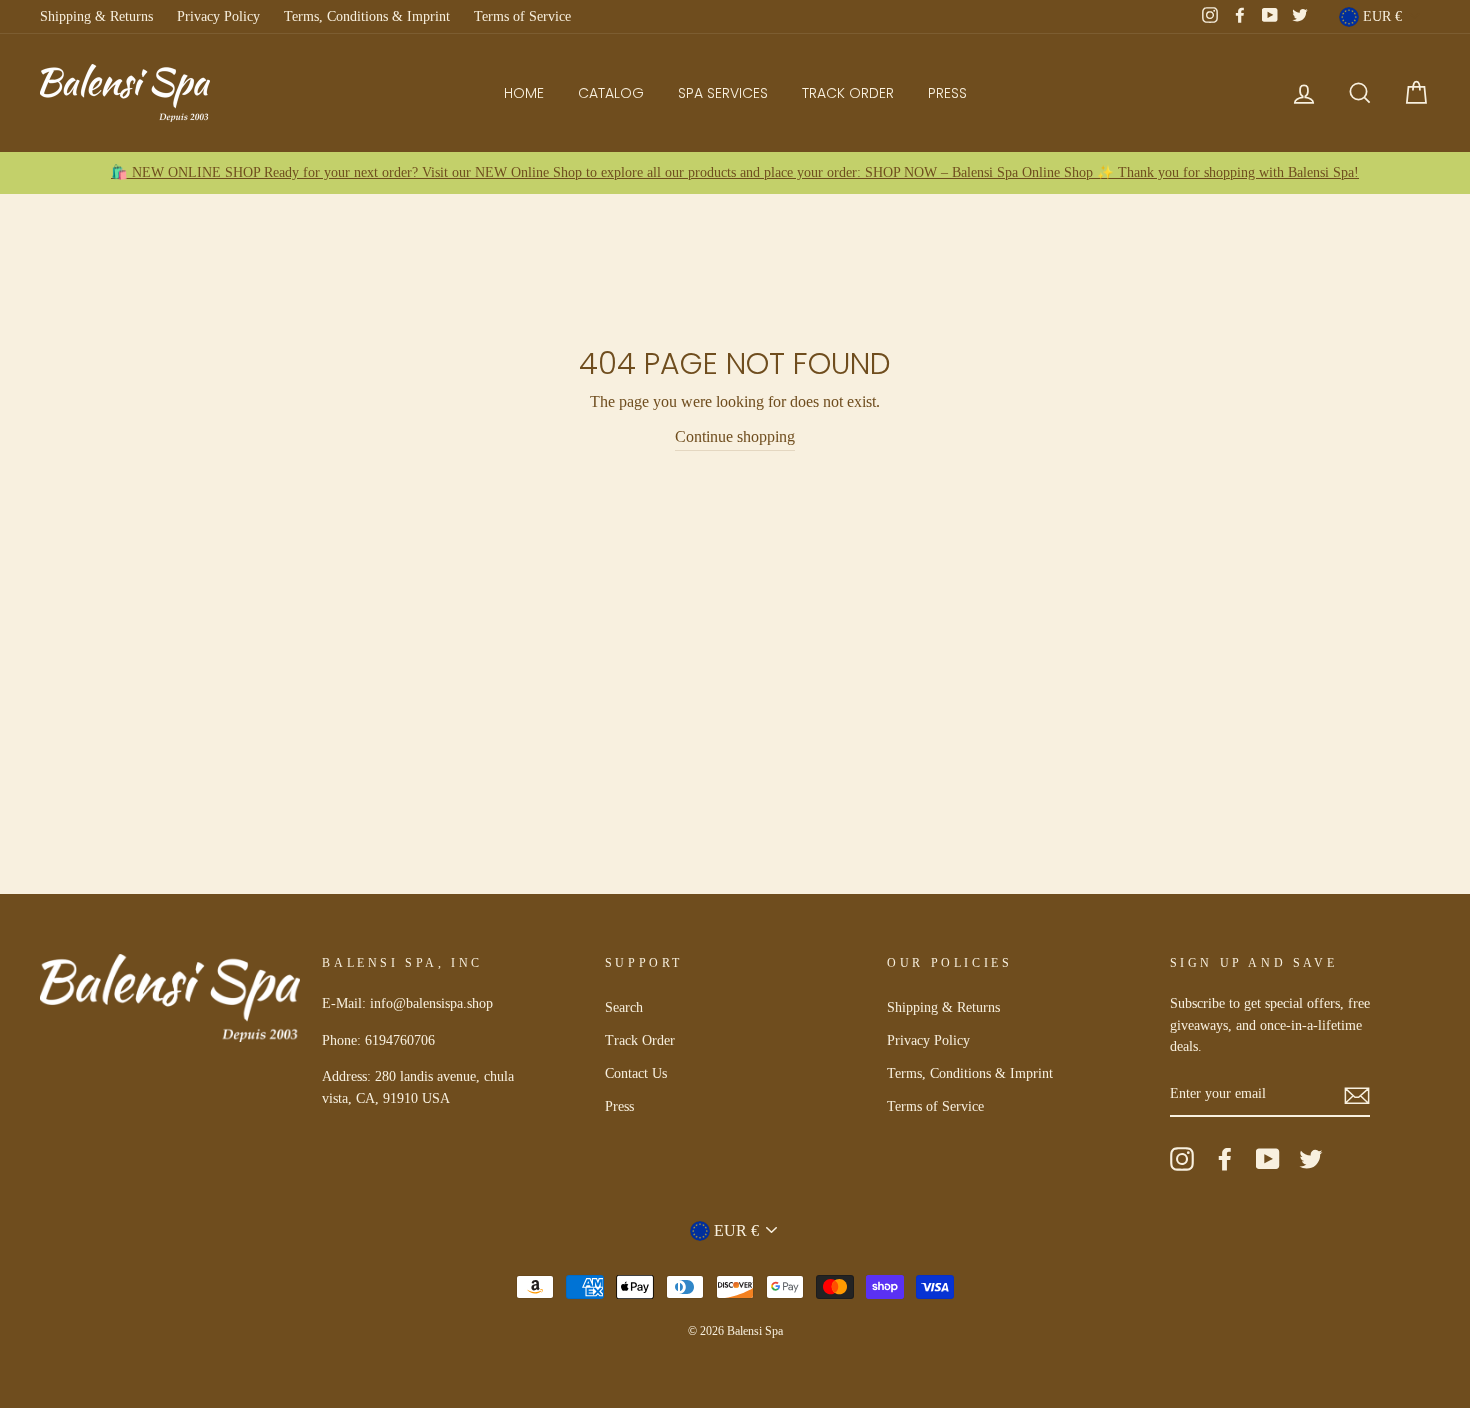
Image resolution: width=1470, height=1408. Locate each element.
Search (624, 1007)
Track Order (848, 93)
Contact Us (636, 1073)
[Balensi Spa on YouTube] (1268, 1159)
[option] (735, 173)
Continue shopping (735, 436)
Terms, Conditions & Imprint (367, 16)
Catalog (611, 93)
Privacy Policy (218, 16)
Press (947, 93)
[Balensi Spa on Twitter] (1311, 1159)
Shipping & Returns (96, 16)
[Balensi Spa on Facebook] (1225, 1159)
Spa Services (723, 93)
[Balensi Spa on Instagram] (1182, 1159)
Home (524, 93)
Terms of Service (522, 16)
